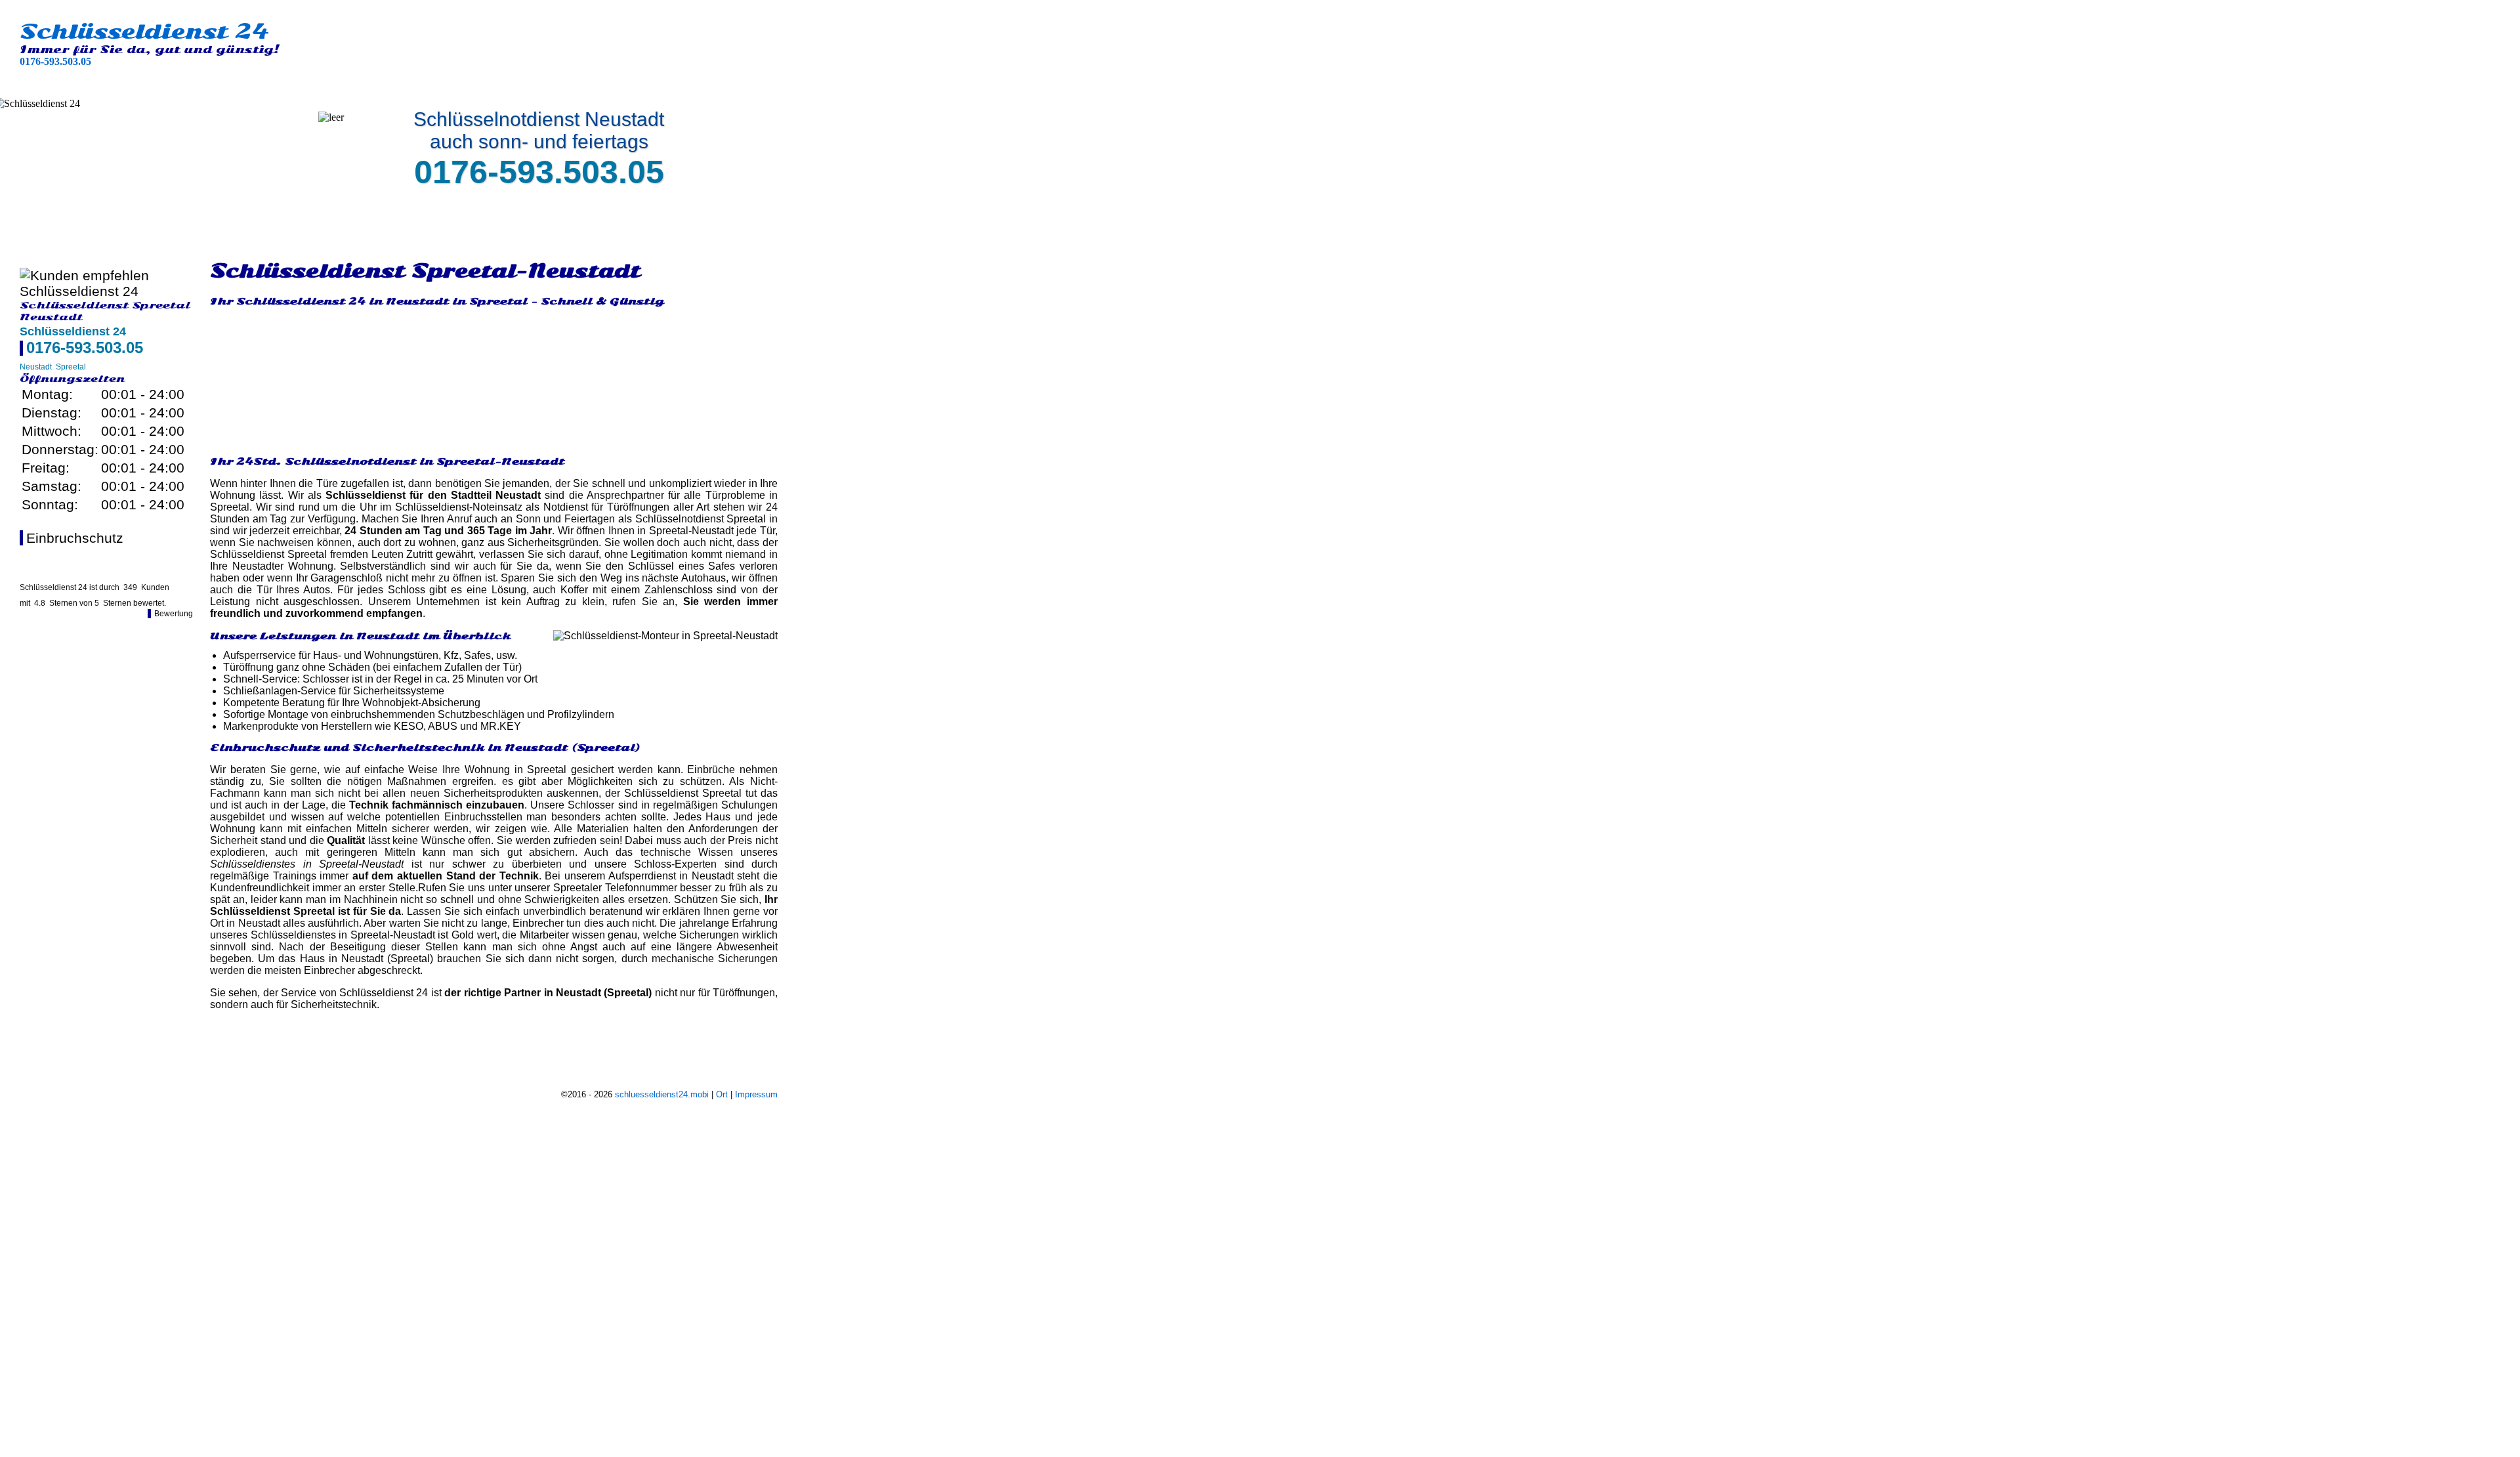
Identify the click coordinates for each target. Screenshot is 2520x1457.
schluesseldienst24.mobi (662, 1094)
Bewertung (174, 614)
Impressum (756, 1094)
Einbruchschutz (75, 538)
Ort (722, 1094)
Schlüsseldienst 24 (144, 32)
